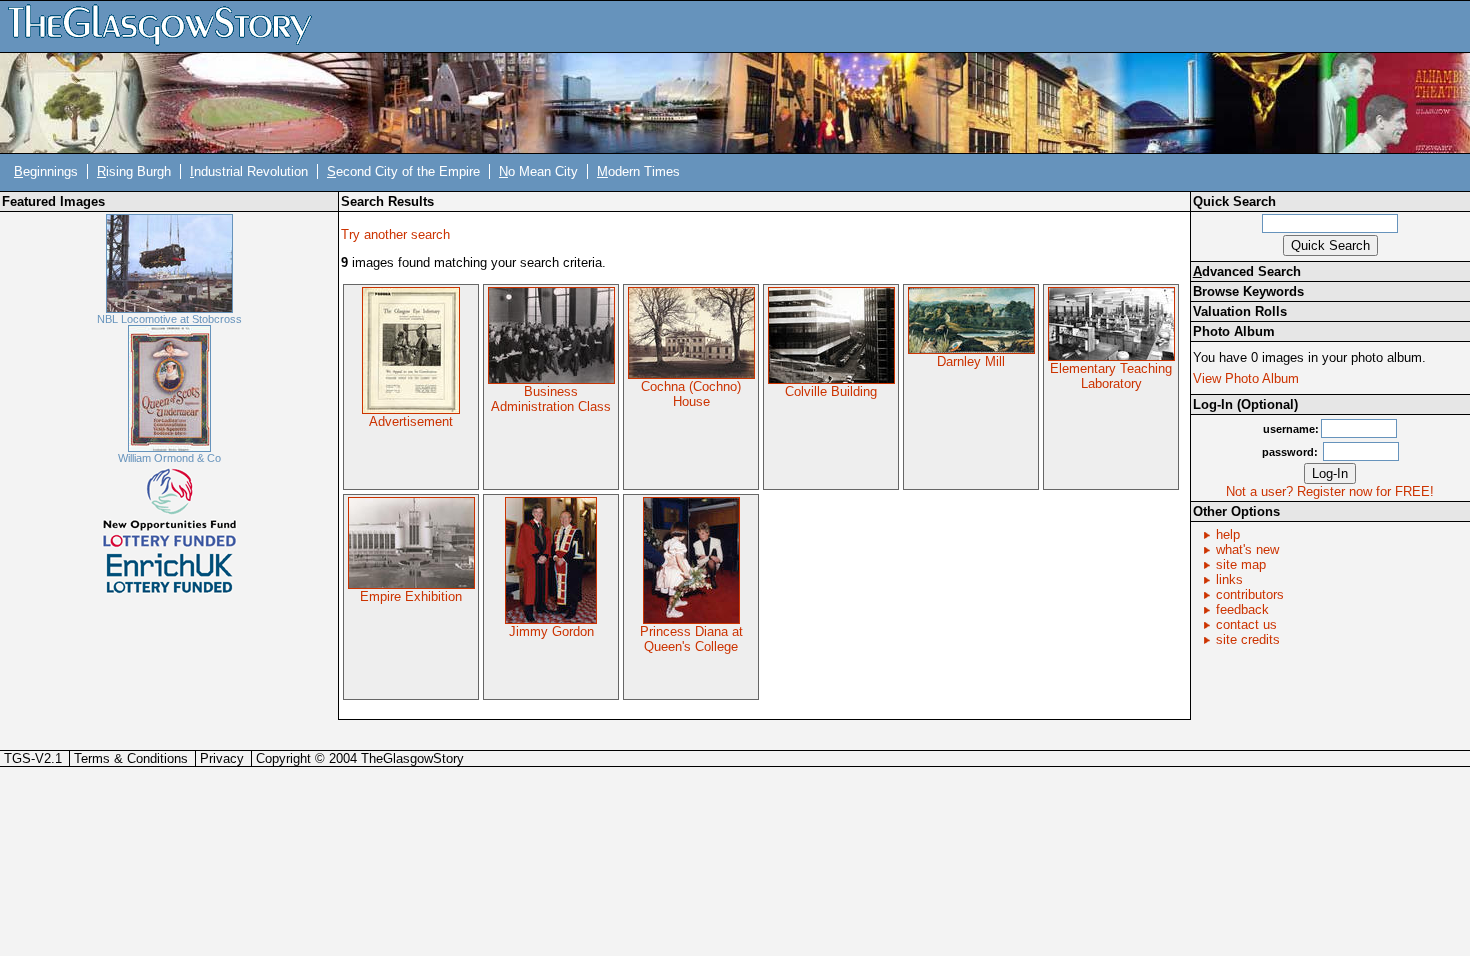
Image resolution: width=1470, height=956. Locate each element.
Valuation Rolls (1240, 311)
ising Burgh (134, 171)
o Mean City (538, 171)
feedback (1242, 609)
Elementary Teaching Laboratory (1111, 376)
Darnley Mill (971, 361)
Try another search (395, 234)
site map (1241, 564)
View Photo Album (1246, 378)
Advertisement (411, 421)
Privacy (222, 758)
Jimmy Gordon (551, 631)
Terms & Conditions (131, 758)
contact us (1246, 624)
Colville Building (831, 391)
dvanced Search (1247, 271)
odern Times (638, 171)
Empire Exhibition (411, 596)
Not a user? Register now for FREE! (1330, 491)
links (1229, 579)
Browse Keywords (1248, 291)
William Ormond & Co (169, 458)
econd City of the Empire (403, 171)
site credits (1248, 639)
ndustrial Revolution (249, 171)
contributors (1250, 594)
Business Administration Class (551, 399)
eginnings (46, 171)
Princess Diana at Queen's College (691, 639)
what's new (1247, 549)
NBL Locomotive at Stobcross (169, 319)
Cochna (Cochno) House (691, 394)
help (1228, 534)
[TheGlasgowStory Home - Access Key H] (167, 25)
